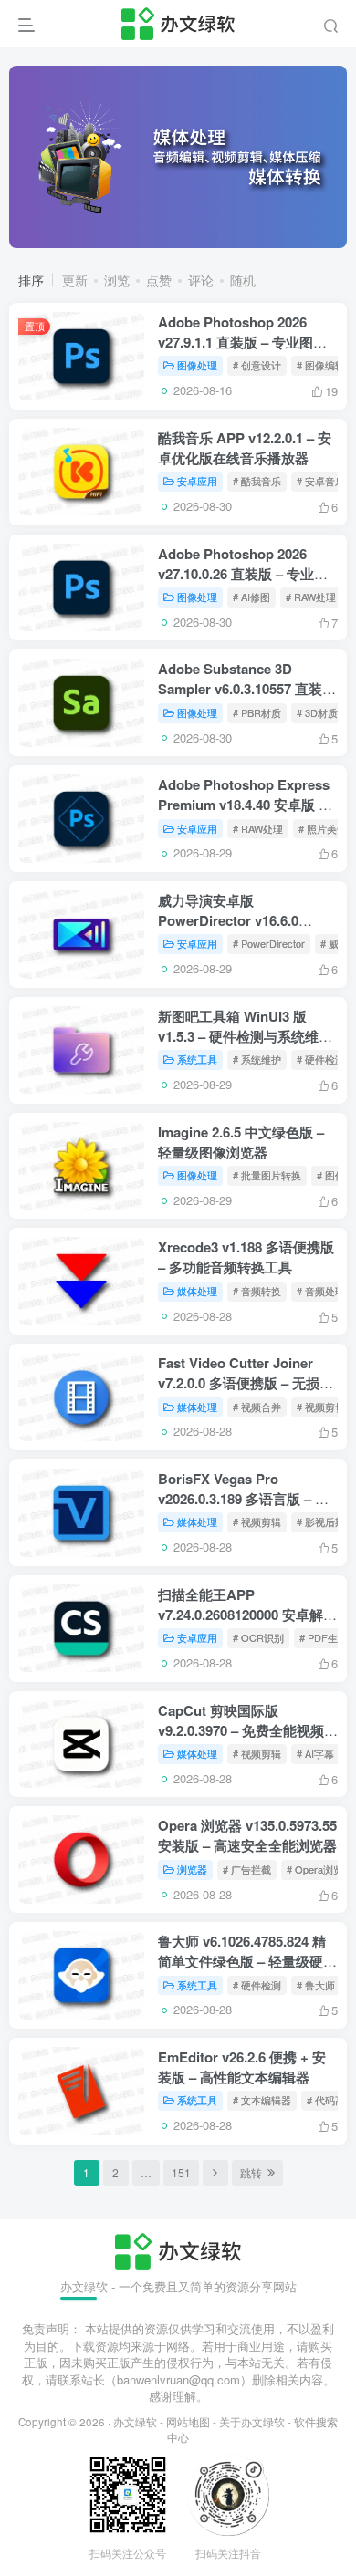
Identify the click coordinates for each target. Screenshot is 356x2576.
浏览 (117, 280)
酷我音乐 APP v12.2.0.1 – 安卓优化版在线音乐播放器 (245, 448)
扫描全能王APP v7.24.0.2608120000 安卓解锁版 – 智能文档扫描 (247, 1615)
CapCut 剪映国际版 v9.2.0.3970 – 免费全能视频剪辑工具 (248, 1730)
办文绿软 (135, 2422)
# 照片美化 (323, 828)
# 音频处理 (321, 1291)
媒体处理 (197, 1291)
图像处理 (197, 365)
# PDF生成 (324, 1637)
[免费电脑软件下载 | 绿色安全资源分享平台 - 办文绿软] (178, 2249)
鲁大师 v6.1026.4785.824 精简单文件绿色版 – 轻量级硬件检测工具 (247, 1961)
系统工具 (197, 1059)
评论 (201, 280)
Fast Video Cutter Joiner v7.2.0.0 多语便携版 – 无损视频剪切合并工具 (246, 1383)
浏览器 (192, 1869)
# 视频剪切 (321, 1407)
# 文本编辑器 (262, 2100)
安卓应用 (197, 481)
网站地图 (188, 2422)
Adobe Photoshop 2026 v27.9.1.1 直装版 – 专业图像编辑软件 (242, 342)
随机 (243, 280)
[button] (316, 239)
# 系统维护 (257, 1059)
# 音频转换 (257, 1291)
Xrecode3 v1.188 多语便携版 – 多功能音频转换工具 (246, 1257)
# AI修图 (251, 597)
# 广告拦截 (247, 1869)
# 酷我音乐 (257, 481)
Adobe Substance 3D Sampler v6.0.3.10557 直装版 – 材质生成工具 (247, 689)
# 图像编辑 (321, 365)
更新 (75, 280)
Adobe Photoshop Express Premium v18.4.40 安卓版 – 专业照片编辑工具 (244, 805)
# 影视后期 (321, 1522)
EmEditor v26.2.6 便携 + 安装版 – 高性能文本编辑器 (242, 2067)
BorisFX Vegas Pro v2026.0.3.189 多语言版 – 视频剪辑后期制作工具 (243, 1499)
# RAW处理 (311, 597)
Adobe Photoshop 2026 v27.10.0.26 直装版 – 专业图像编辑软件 (243, 574)
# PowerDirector (269, 943)
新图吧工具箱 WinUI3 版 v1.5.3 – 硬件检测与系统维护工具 (245, 1036)
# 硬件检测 (321, 1059)
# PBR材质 (257, 712)
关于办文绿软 (252, 2422)
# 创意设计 (257, 365)
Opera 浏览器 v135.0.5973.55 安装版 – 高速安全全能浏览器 (247, 1835)
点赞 (159, 280)
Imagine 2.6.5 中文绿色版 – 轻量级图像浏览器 (241, 1142)
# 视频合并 (257, 1407)
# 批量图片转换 (267, 1175)
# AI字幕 (315, 1753)
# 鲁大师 (316, 1985)
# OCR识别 (258, 1637)
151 (181, 2172)
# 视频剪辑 (257, 1522)
